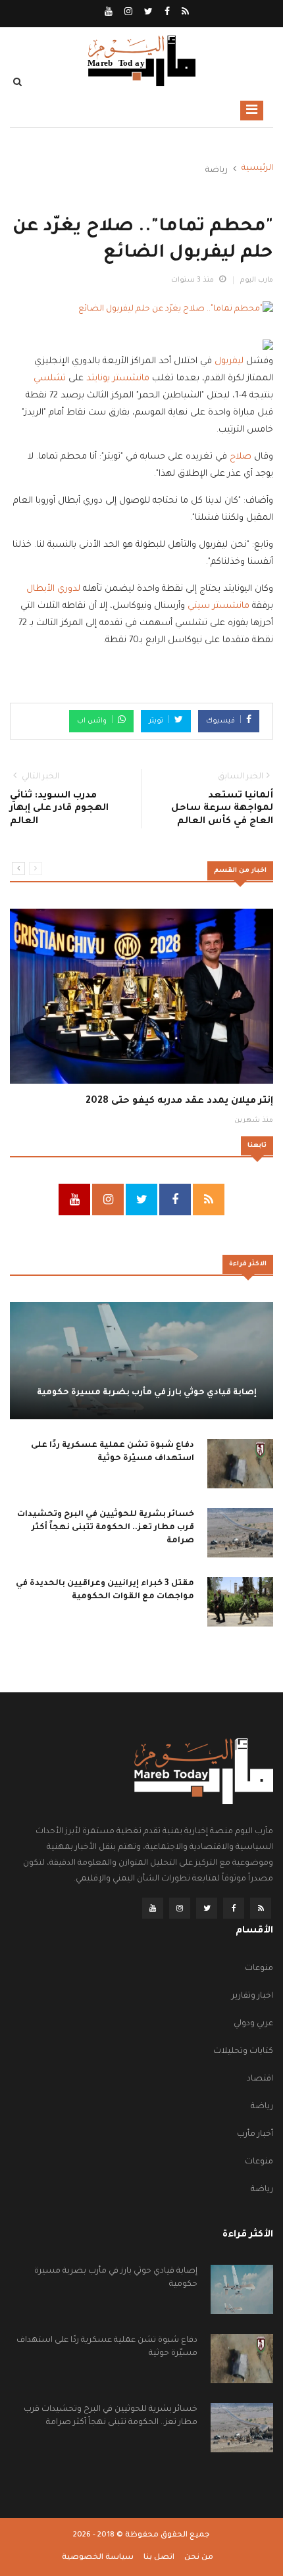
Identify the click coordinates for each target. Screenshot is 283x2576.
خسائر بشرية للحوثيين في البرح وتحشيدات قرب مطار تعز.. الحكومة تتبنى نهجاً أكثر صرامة (106, 1528)
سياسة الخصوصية (98, 2558)
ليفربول (229, 362)
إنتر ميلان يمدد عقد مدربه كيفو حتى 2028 (179, 1101)
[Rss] (184, 13)
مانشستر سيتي (219, 606)
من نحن (199, 2558)
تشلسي (50, 379)
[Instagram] (127, 13)
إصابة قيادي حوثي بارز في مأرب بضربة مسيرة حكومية (147, 1393)
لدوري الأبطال (53, 589)
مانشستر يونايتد (118, 379)
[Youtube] (109, 13)
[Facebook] (166, 13)
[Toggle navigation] (252, 111)
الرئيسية (257, 168)
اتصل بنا (159, 2558)
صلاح (241, 457)
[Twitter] (147, 13)
